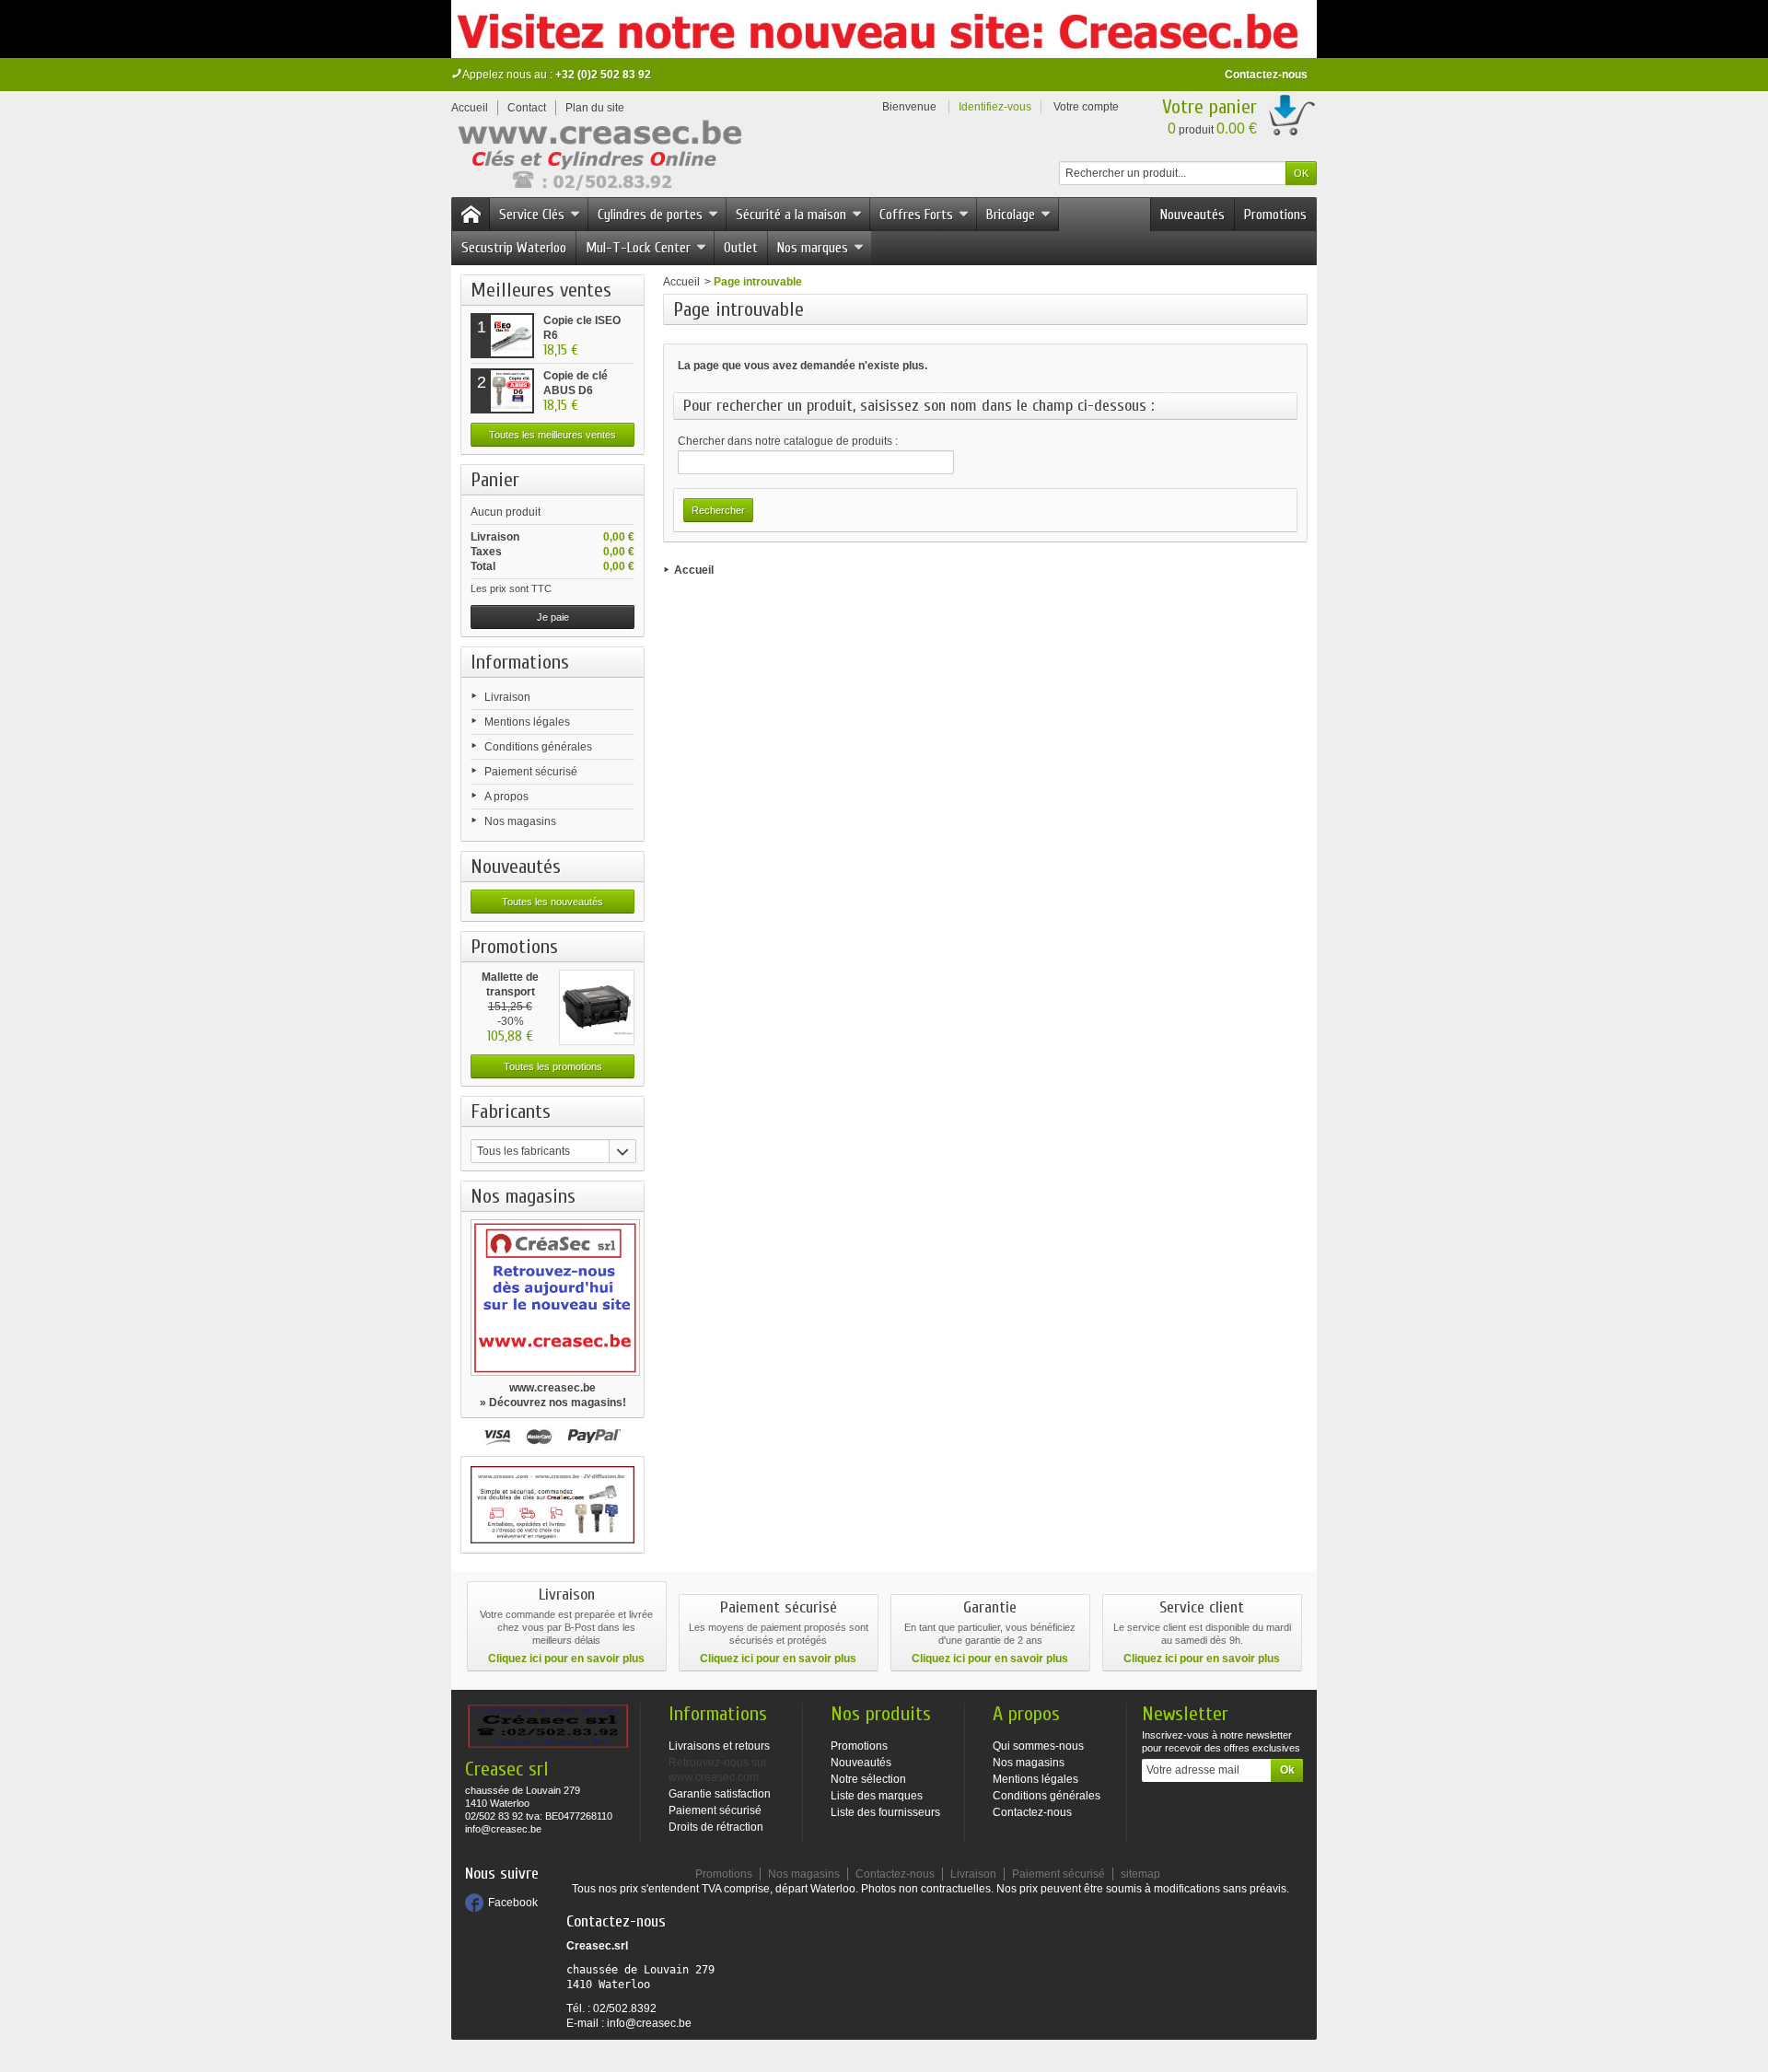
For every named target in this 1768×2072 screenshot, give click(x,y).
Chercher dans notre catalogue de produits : (788, 441)
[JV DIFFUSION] (598, 158)
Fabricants (511, 1112)
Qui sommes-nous (1038, 1746)
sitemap (1140, 1874)
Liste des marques (877, 1796)
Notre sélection (868, 1779)
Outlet (741, 248)
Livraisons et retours (719, 1746)
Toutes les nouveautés (552, 902)
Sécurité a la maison (791, 215)
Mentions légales (527, 722)
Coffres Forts (916, 215)
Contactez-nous (1266, 75)
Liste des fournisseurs (885, 1812)
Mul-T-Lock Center (638, 248)
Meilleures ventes (541, 290)
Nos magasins (520, 821)
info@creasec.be (649, 2023)
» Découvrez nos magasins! (553, 1403)
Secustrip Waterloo (514, 248)
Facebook (513, 1903)
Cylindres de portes (650, 215)
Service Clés (532, 215)
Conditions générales (538, 747)
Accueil (681, 282)
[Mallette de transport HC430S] (597, 1007)
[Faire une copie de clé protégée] (552, 1505)
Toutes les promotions (553, 1066)
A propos (506, 797)
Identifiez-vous (995, 107)
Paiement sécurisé (531, 772)
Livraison (507, 697)
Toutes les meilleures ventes (552, 435)
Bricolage (1011, 215)
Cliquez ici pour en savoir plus (566, 1659)
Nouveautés (1192, 215)
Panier (495, 480)
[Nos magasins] (552, 1298)
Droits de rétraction (716, 1827)
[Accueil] (471, 215)
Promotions (1275, 215)
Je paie (553, 617)
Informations (520, 662)
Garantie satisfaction (720, 1794)
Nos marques (813, 248)
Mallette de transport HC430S (510, 992)
